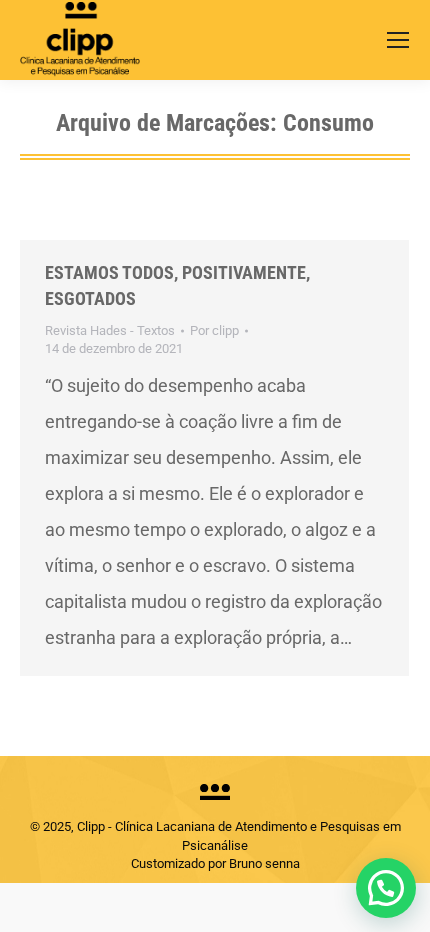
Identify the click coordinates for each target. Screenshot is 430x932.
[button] (386, 888)
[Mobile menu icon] (398, 40)
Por (214, 330)
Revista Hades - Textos (110, 330)
